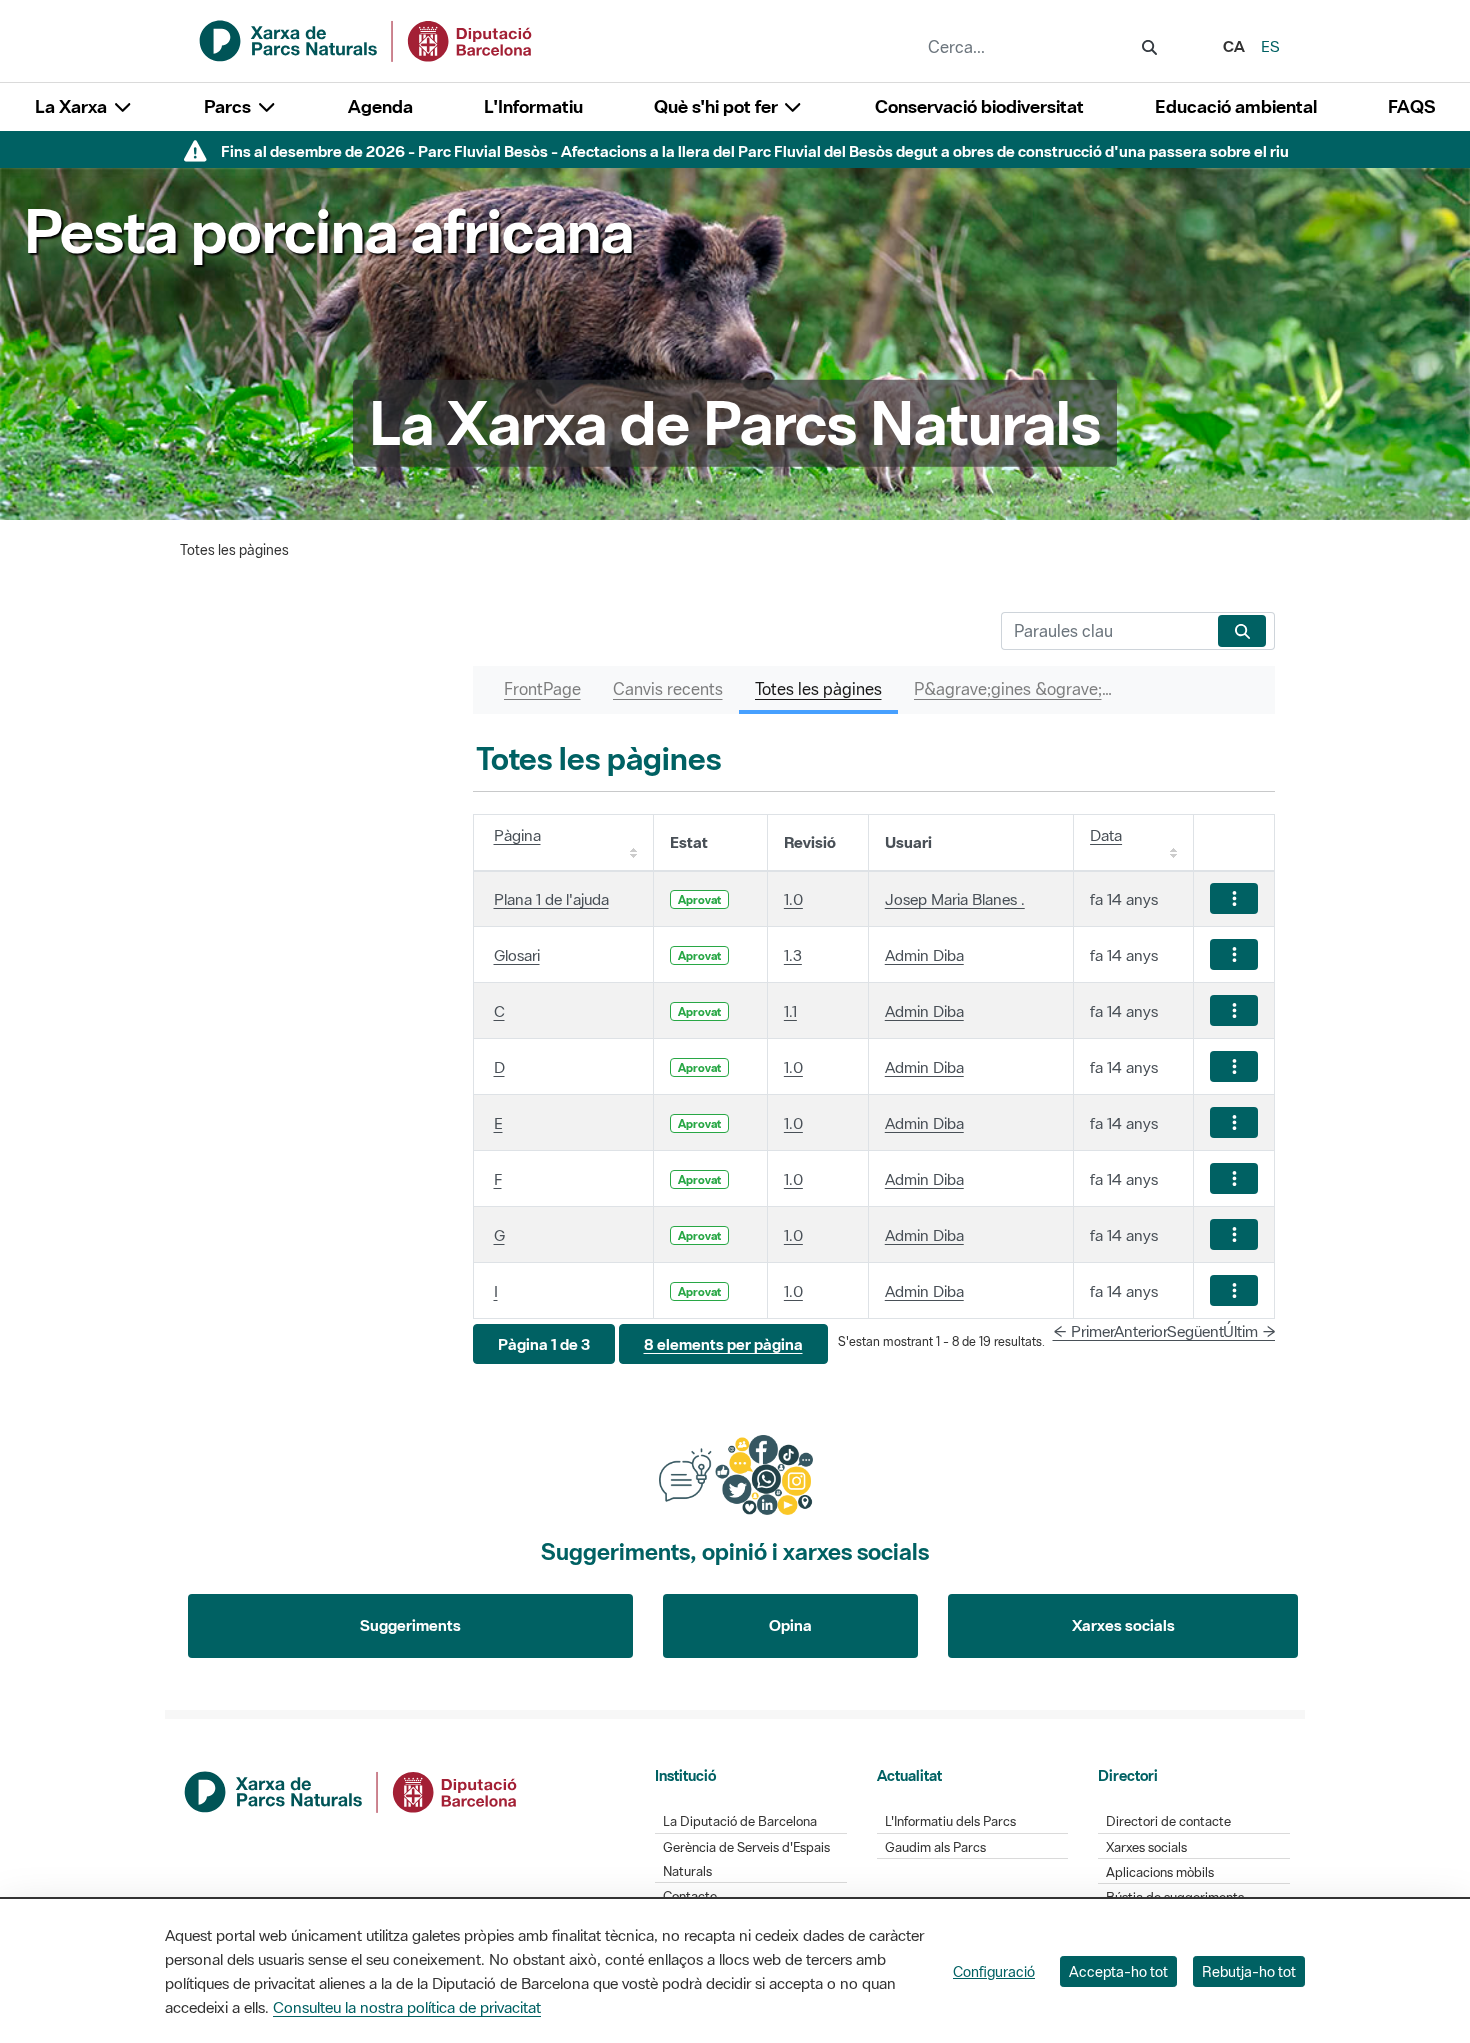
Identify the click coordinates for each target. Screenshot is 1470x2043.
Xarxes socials (1123, 1625)
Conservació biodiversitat (979, 106)
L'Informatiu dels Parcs (950, 1821)
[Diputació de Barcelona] (352, 1790)
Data (1106, 835)
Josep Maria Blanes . (955, 899)
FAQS (1411, 106)
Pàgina (517, 835)
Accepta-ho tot (1118, 1971)
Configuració (994, 1971)
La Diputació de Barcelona (740, 1821)
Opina (790, 1625)
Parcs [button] (229, 106)
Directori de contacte (1168, 1821)
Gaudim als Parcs (935, 1847)
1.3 (793, 955)
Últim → (1249, 1331)
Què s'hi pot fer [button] (718, 106)
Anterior (1141, 1331)
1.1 (790, 1011)
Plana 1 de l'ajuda (551, 899)
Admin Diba (924, 955)
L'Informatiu (533, 106)
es (1270, 46)
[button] (544, 1344)
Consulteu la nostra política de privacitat (407, 2007)
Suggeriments (410, 1625)
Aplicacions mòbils (1160, 1872)
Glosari (517, 955)
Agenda (380, 106)
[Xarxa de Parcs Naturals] (367, 39)
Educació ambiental (1236, 106)
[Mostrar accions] (1234, 898)
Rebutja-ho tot (1249, 1971)
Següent (1195, 1331)
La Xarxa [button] (73, 106)
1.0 (793, 899)
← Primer (1084, 1331)
